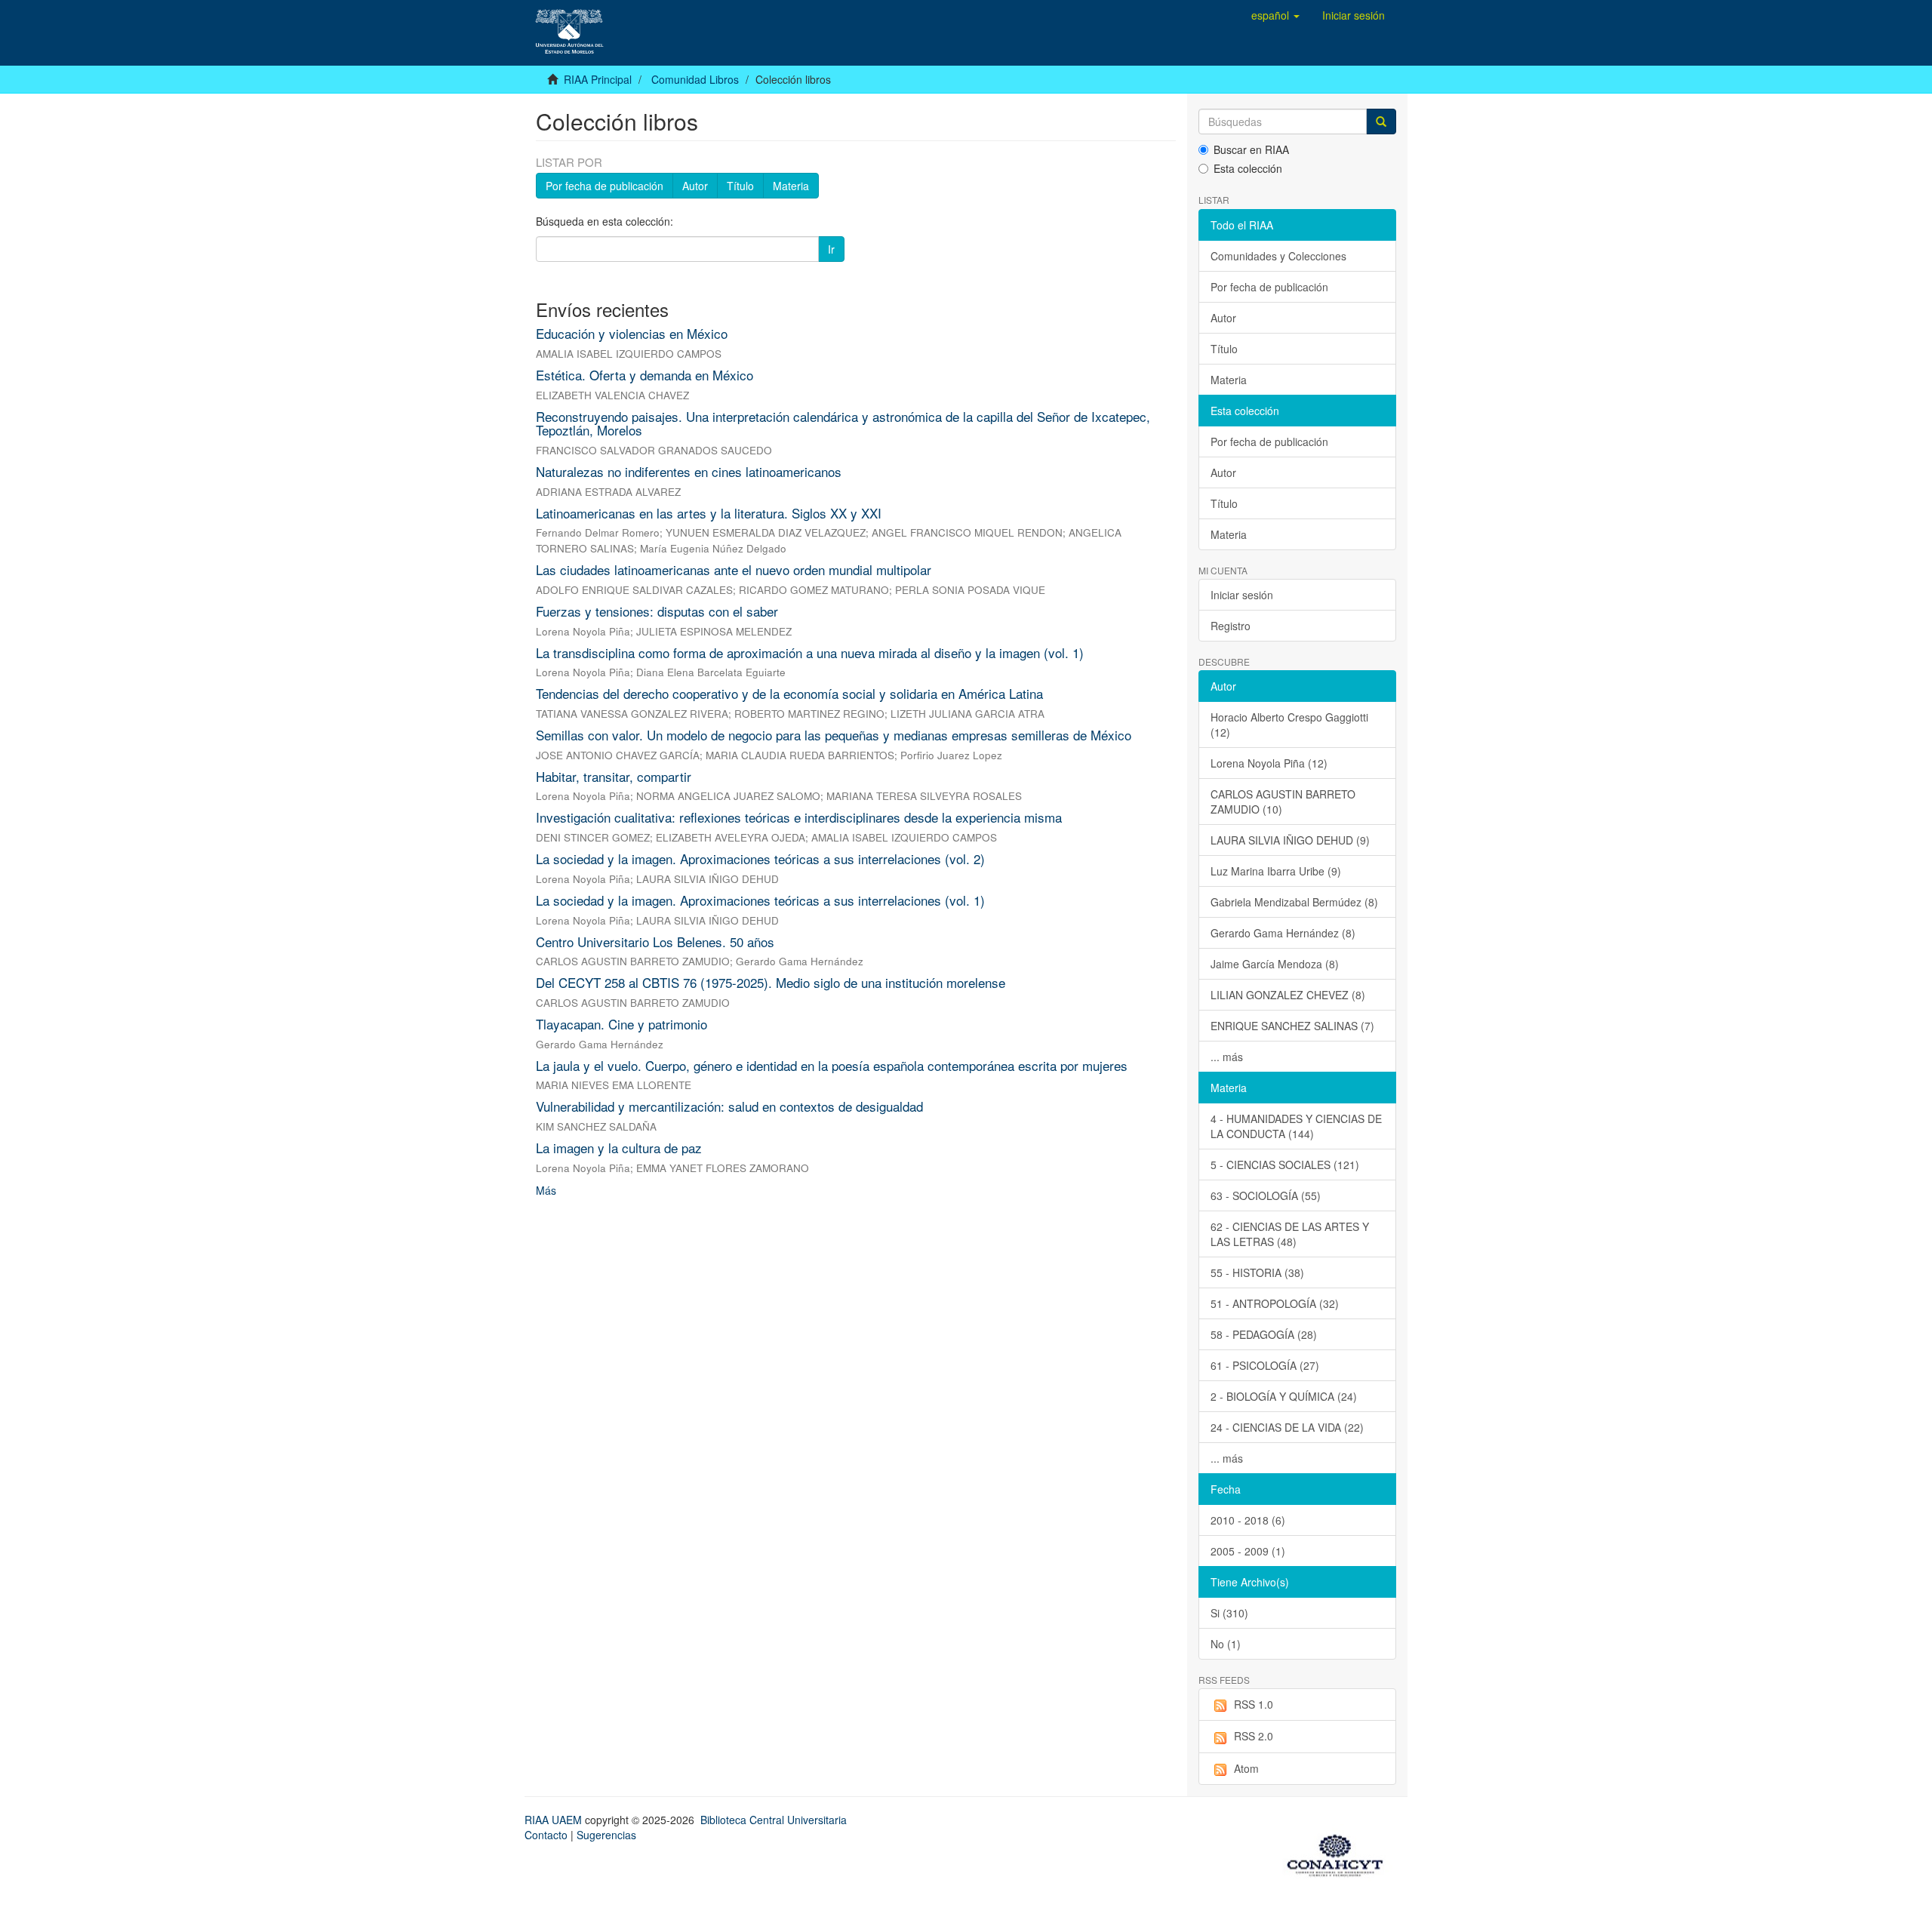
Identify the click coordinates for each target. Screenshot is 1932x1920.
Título (740, 186)
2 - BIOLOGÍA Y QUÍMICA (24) (1284, 1396)
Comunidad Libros (695, 79)
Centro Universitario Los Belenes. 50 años (655, 942)
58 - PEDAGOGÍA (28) (1264, 1334)
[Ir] (1381, 122)
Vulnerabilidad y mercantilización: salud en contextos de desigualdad (729, 1106)
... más (1227, 1057)
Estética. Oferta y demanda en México (645, 375)
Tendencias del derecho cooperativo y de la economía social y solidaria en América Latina (789, 693)
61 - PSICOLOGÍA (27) (1265, 1365)
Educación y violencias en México (632, 333)
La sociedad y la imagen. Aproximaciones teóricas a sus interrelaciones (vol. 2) (760, 858)
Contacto (546, 1835)
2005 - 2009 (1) (1248, 1551)
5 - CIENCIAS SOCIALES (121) (1285, 1165)
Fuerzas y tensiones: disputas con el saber (657, 611)
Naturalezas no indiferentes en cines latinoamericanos (689, 471)
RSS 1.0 (1254, 1704)
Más (546, 1190)
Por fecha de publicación (605, 186)
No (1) (1226, 1644)
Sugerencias (606, 1835)
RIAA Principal (598, 79)
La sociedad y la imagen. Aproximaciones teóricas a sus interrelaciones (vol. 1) (760, 900)
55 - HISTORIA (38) (1257, 1272)
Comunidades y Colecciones (1278, 256)
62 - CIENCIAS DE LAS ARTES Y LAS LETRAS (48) (1290, 1234)
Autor (695, 186)
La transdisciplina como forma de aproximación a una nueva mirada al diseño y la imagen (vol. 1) (810, 652)
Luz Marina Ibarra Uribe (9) (1276, 871)
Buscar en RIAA (1251, 149)
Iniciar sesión (1242, 595)
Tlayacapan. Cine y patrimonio (621, 1024)
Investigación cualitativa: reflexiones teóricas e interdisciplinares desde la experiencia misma (799, 817)
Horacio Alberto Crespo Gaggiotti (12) (1289, 725)
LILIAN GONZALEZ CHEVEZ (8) (1288, 995)
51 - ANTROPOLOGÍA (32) (1275, 1303)
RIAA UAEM (555, 1820)
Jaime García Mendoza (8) (1275, 964)
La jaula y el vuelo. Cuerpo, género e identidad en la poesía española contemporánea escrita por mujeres (832, 1065)
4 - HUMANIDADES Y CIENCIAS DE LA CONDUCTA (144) (1296, 1126)
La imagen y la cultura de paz (619, 1148)
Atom (1246, 1768)
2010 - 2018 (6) (1248, 1520)
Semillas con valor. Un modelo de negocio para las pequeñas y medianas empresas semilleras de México (834, 735)
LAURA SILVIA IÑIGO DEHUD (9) (1290, 840)
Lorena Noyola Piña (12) (1269, 763)
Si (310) (1229, 1613)
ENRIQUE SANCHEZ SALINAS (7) (1292, 1026)
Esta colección (1248, 168)
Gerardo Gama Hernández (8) (1283, 933)
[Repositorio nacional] (1340, 1853)
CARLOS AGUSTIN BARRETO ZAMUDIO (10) (1283, 802)
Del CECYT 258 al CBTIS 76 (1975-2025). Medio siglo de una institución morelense (771, 982)
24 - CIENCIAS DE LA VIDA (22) (1287, 1427)
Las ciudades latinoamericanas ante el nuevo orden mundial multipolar (734, 569)
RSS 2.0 (1254, 1736)
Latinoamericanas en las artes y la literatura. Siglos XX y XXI (709, 513)
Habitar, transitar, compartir (614, 776)
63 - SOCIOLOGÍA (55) (1266, 1195)
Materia (791, 186)
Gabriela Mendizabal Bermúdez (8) (1294, 902)
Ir (831, 249)
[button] (1275, 15)
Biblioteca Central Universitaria (774, 1820)
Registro (1231, 626)
